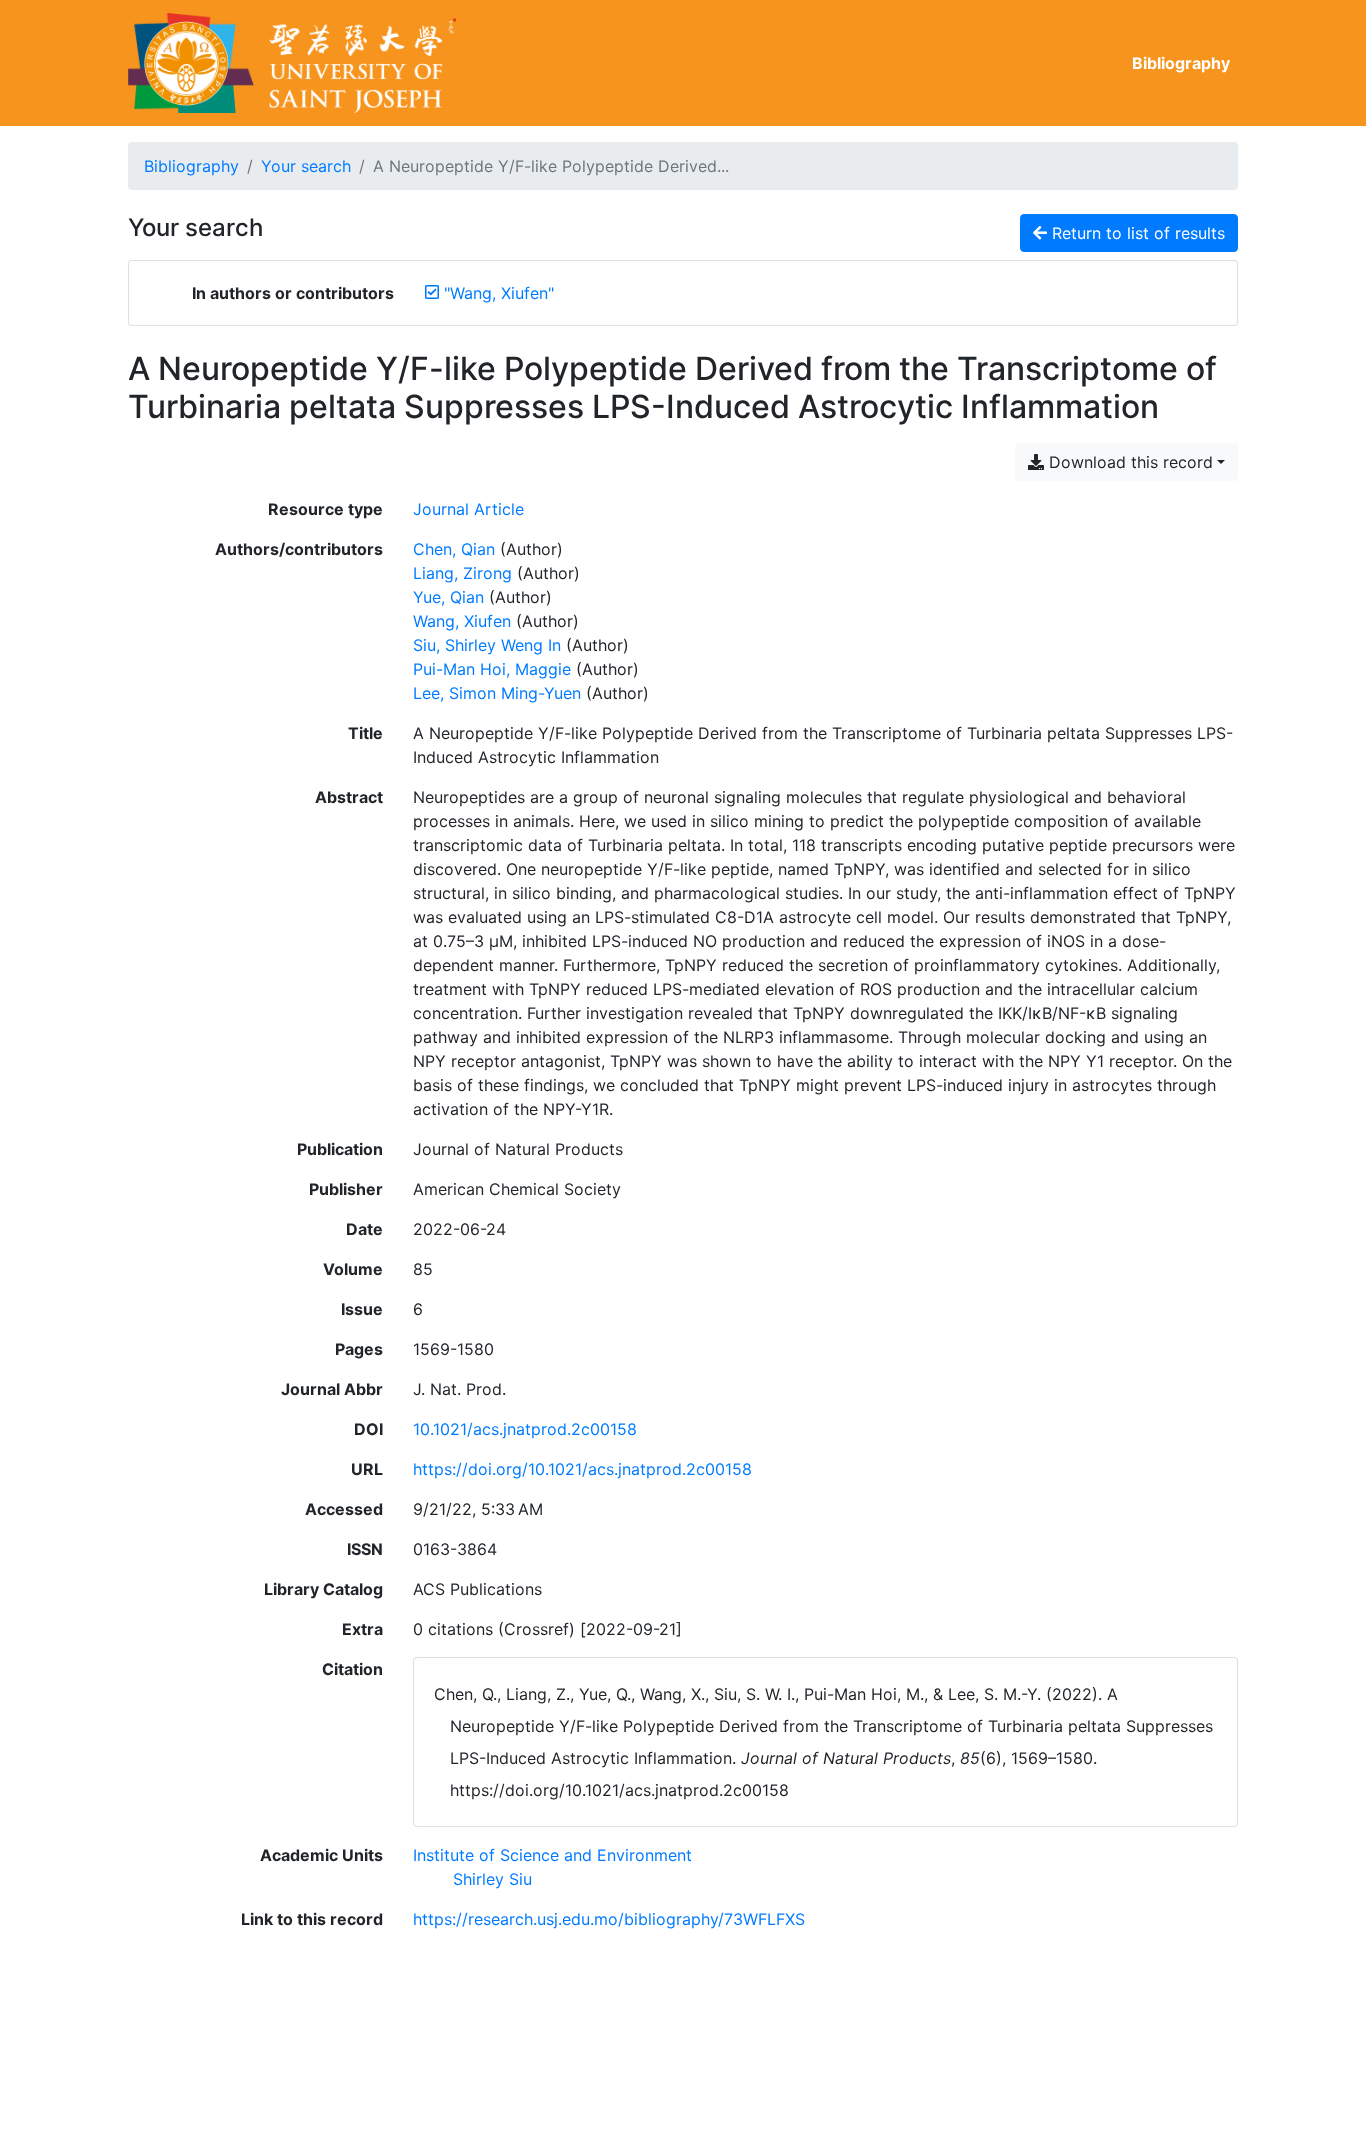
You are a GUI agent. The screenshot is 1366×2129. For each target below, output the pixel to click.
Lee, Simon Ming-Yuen (497, 693)
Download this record (1128, 462)
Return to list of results (1136, 233)
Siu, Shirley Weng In (487, 645)
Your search (306, 166)
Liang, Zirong (462, 573)
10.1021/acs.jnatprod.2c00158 (525, 1429)
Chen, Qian (454, 549)
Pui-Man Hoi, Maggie (492, 669)
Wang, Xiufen (462, 621)
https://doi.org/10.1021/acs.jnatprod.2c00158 (582, 1469)
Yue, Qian (448, 597)
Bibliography (1181, 63)
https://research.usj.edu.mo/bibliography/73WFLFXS (609, 1919)
